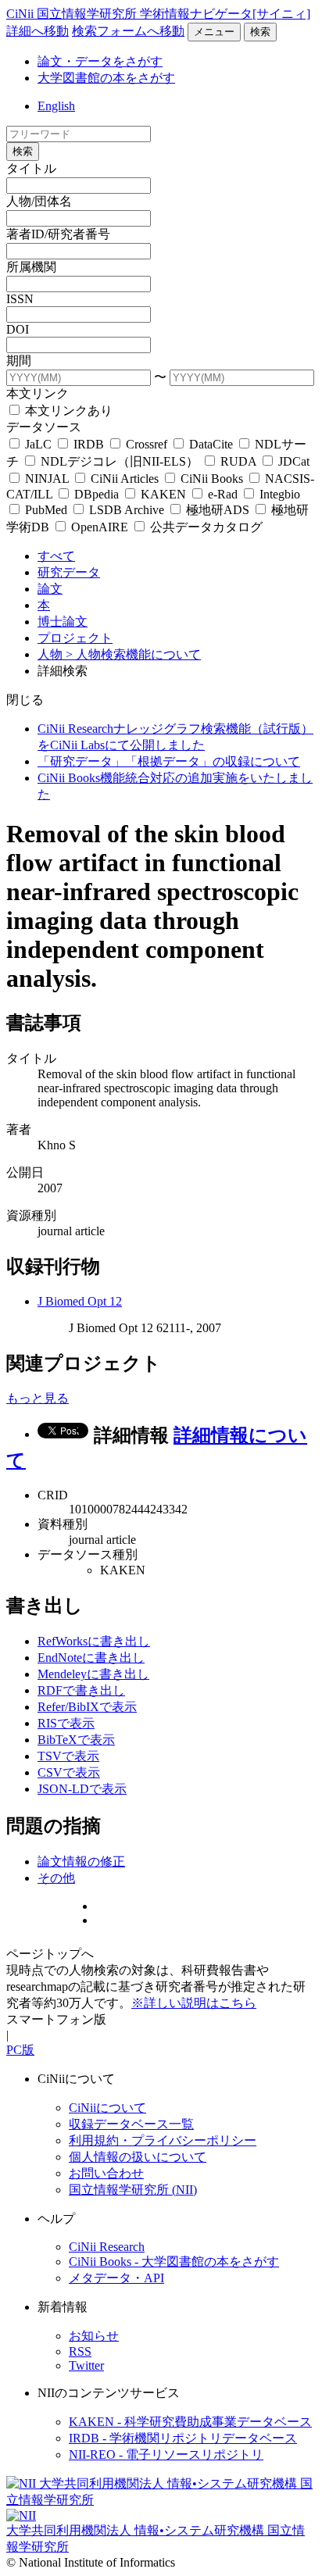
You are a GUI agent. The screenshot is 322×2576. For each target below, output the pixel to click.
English (56, 106)
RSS (80, 2351)
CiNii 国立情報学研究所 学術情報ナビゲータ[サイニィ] (158, 14)
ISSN (20, 299)
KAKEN (163, 494)
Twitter (86, 2365)
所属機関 (31, 267)
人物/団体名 (39, 201)
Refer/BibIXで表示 (87, 1707)
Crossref (147, 444)
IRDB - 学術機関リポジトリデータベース (183, 2438)
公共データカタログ (205, 527)
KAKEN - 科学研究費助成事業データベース (190, 2422)
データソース (44, 427)
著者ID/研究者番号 (58, 234)
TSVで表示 (68, 1756)
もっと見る (38, 1398)
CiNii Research (107, 2247)
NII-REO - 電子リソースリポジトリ (166, 2455)
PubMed (46, 510)
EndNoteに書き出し (91, 1658)
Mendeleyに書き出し (93, 1674)
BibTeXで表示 (76, 1740)
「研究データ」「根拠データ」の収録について (169, 761)
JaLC (38, 444)
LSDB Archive (127, 510)
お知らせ (94, 2336)
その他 (56, 1878)
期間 (19, 361)
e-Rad (223, 494)
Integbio (278, 494)
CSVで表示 (69, 1772)
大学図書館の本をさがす (106, 78)
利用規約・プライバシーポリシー (163, 2140)
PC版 (20, 2050)
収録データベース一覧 (131, 2124)
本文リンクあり (67, 411)
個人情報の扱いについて (138, 2157)
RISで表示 (66, 1723)
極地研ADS (218, 510)
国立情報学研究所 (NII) (133, 2190)
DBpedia (97, 494)
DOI (18, 329)
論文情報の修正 (81, 1861)
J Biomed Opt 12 (80, 1301)
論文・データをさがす (100, 61)
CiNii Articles (125, 479)
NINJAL (47, 479)
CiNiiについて (107, 2108)
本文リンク (38, 393)
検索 (260, 32)
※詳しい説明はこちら (194, 2003)
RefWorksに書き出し (94, 1641)
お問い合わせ (106, 2173)
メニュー (214, 32)
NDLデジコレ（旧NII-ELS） (120, 461)
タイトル (31, 168)
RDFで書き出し (81, 1690)
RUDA (238, 461)
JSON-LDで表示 (82, 1789)
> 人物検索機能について (133, 654)
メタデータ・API (116, 2278)
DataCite (211, 444)
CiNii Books (212, 479)
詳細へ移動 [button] (38, 31)
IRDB (89, 444)
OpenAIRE (100, 527)
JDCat (292, 461)
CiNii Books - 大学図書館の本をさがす (174, 2262)
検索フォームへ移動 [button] (128, 31)
